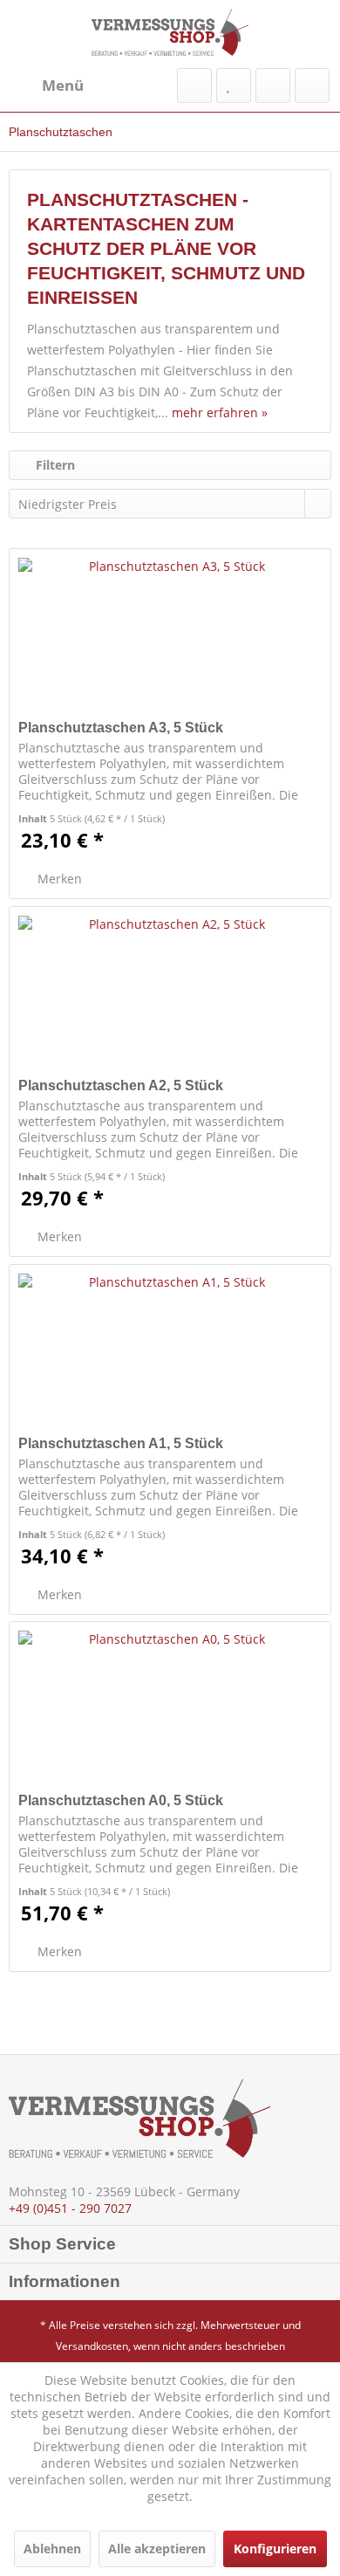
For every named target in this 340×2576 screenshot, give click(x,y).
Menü (63, 85)
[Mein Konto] (273, 86)
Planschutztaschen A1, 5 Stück (121, 1443)
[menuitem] (46, 86)
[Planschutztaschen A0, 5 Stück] (170, 1709)
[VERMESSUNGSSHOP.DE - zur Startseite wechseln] (170, 32)
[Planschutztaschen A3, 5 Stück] (170, 636)
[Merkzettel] (234, 86)
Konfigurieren (275, 2549)
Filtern (54, 465)
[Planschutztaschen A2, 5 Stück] (170, 994)
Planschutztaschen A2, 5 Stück (121, 1085)
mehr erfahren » (220, 412)
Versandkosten (92, 2346)
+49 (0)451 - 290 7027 (70, 2208)
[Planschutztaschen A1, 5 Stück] (170, 1352)
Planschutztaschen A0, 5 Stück (121, 1800)
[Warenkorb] (312, 86)
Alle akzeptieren (157, 2549)
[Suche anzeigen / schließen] (194, 86)
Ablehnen (52, 2549)
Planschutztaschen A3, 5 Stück (121, 728)
